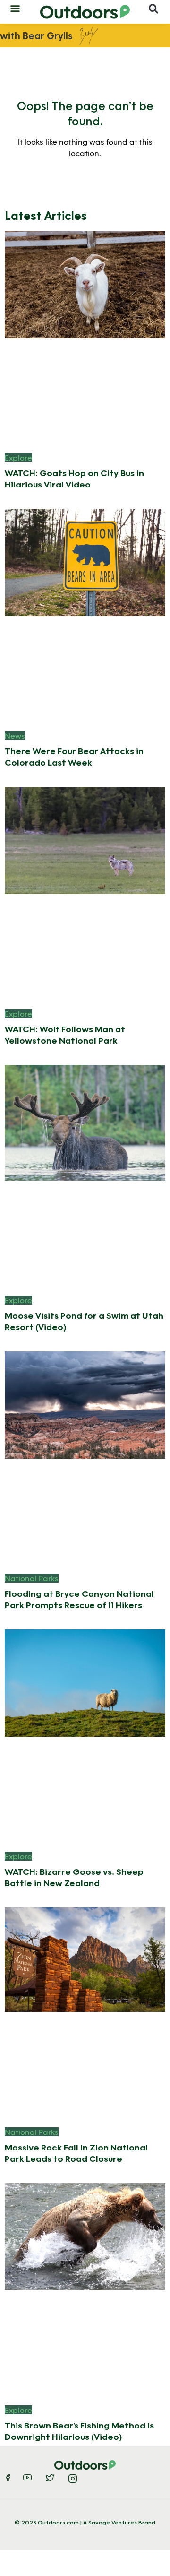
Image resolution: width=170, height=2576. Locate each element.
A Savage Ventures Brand (119, 2522)
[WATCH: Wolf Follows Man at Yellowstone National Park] (85, 840)
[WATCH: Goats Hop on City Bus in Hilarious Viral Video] (85, 283)
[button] (15, 8)
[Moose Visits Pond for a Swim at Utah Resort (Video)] (85, 1122)
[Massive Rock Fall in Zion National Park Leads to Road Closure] (85, 1959)
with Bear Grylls (36, 35)
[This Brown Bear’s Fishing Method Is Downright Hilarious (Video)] (85, 2235)
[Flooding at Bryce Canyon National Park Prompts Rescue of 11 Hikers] (85, 1404)
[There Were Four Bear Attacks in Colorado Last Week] (85, 561)
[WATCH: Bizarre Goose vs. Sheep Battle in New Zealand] (85, 1682)
